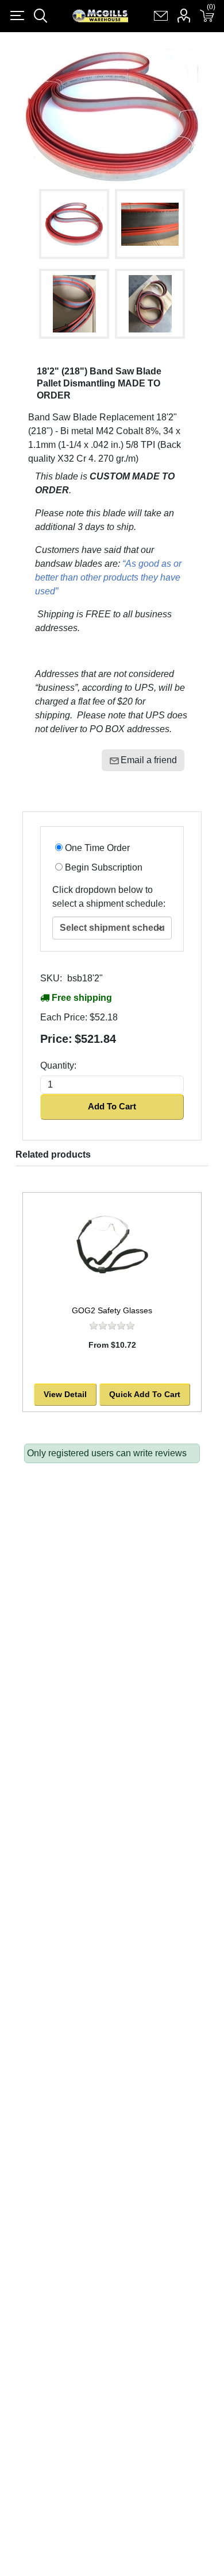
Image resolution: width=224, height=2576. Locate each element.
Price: (56, 1039)
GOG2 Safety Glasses (112, 1310)
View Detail (65, 1394)
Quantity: (58, 1065)
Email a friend (149, 760)
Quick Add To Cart (145, 1394)
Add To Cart (112, 1106)
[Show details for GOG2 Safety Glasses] (112, 1246)
